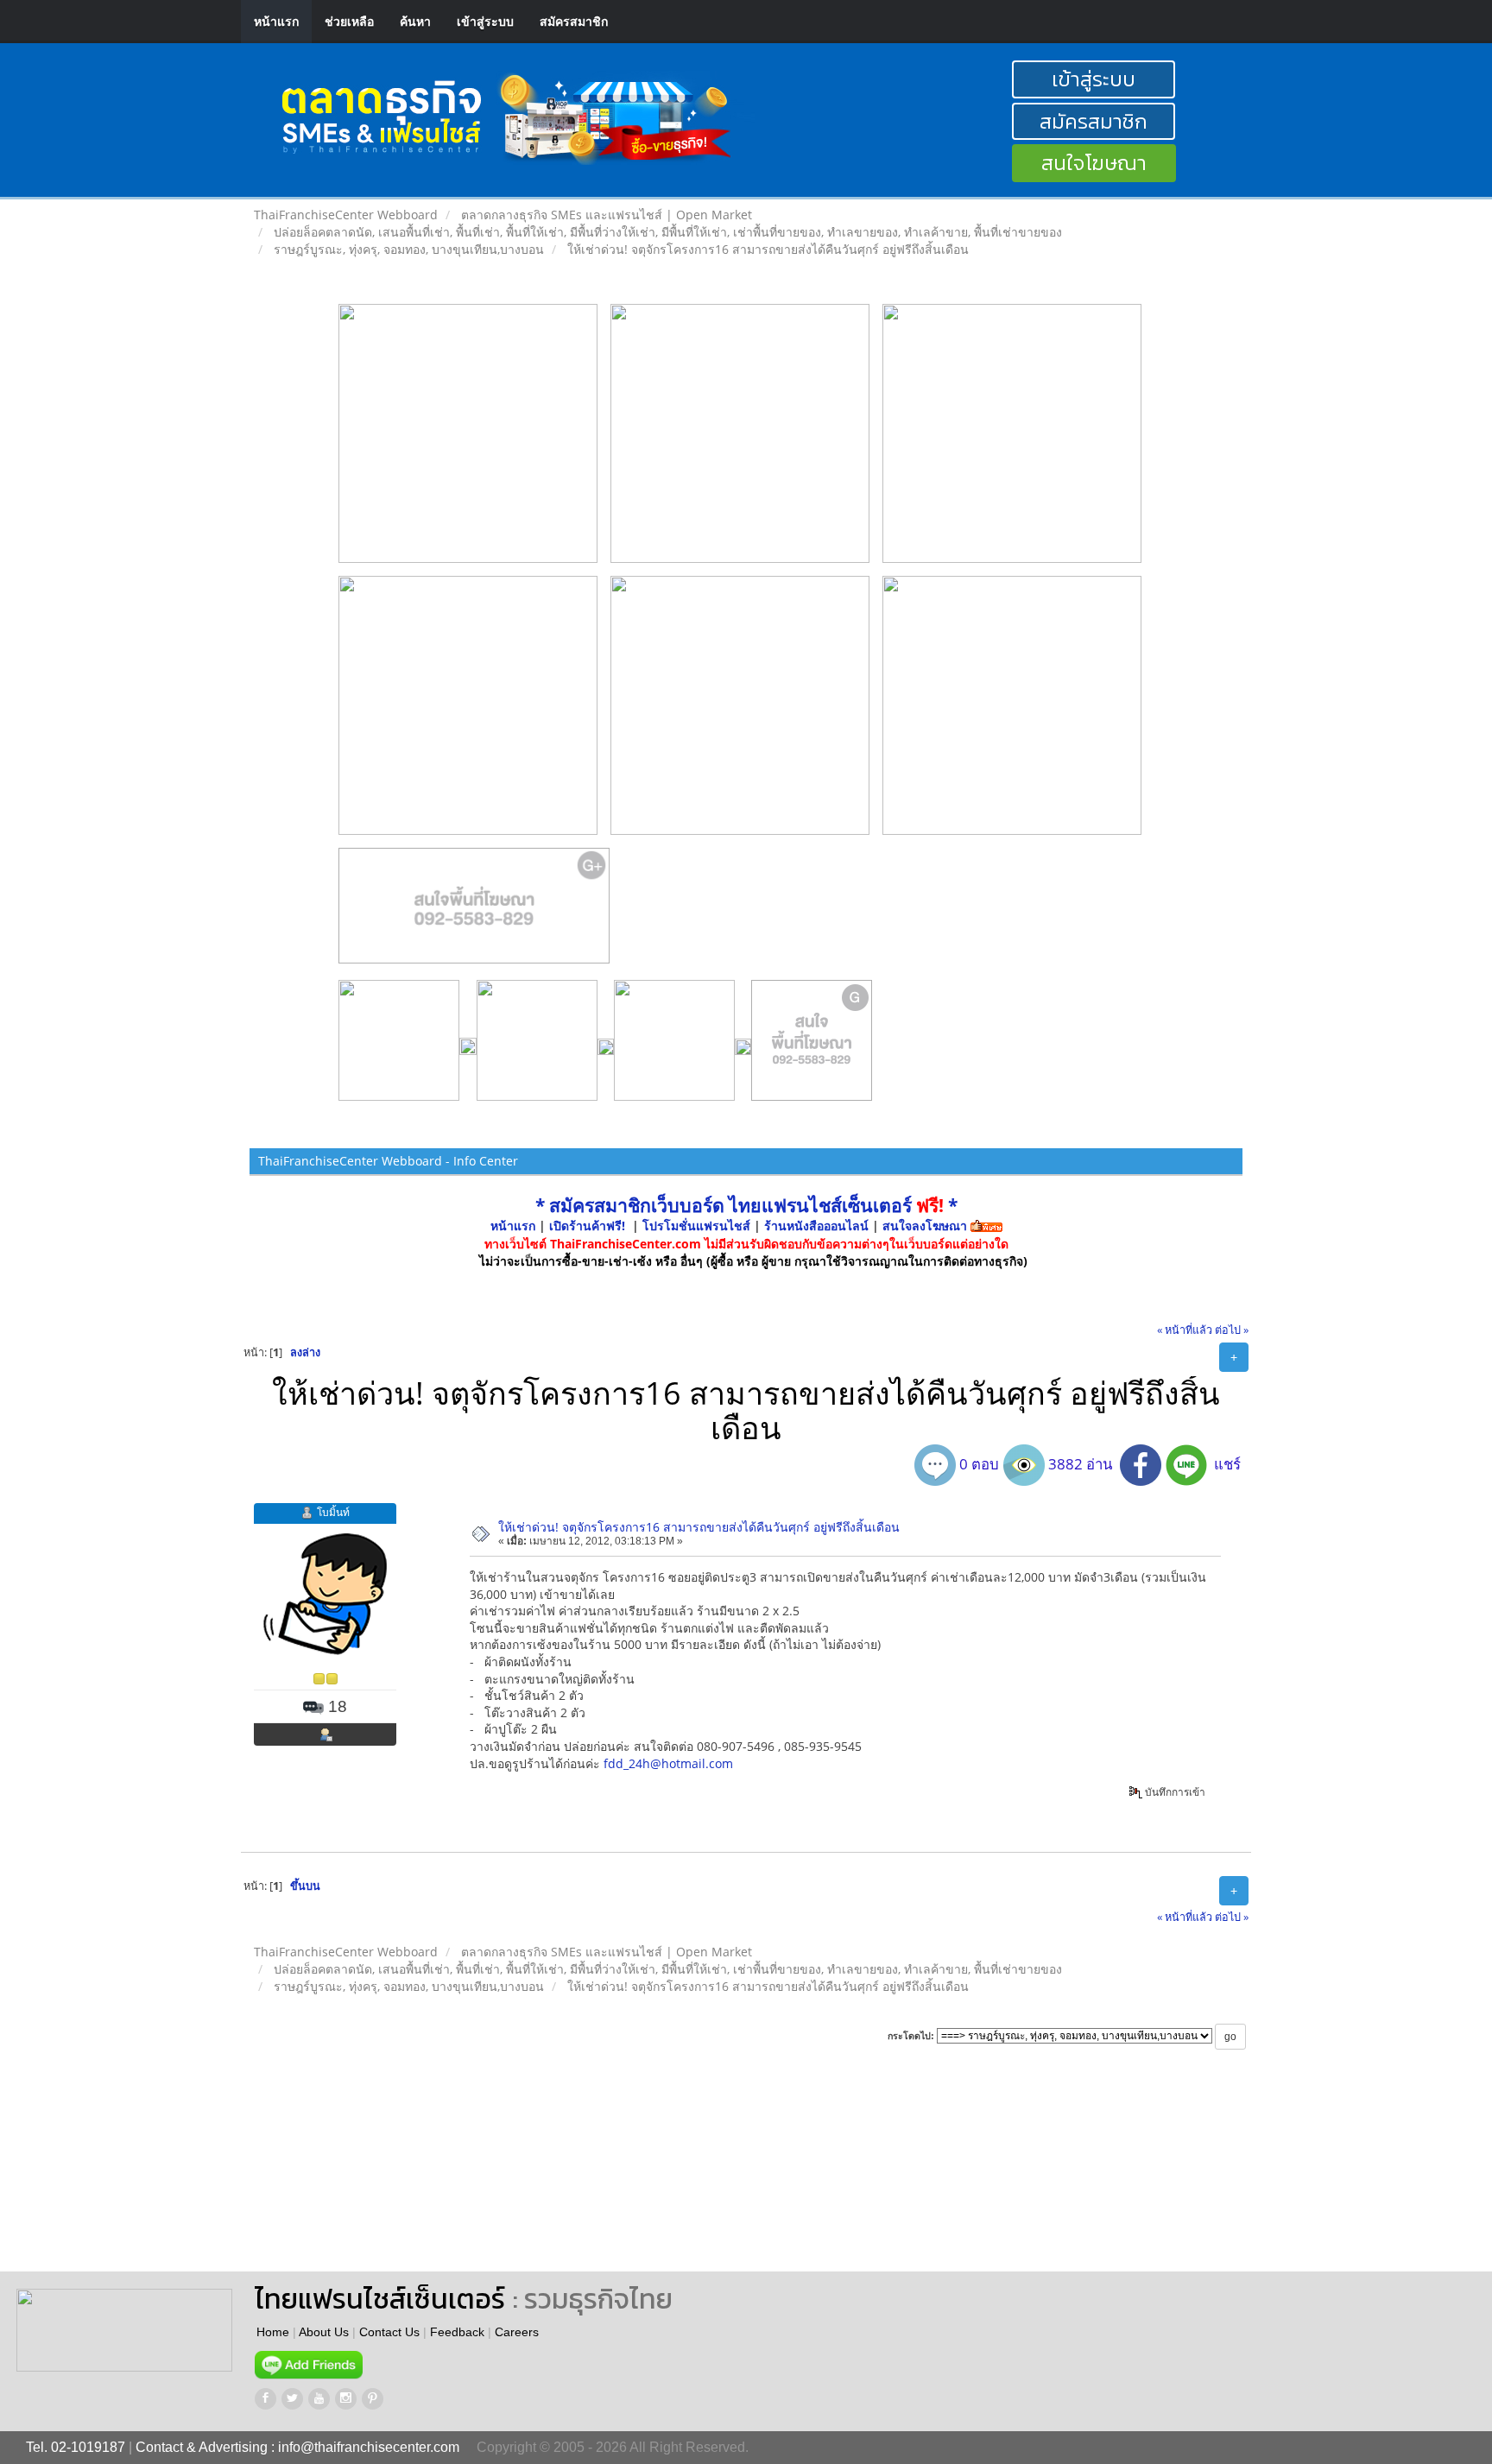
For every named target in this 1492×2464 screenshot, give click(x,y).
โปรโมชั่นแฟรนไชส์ (698, 1226)
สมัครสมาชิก (574, 21)
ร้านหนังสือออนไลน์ (816, 1226)
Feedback (457, 2332)
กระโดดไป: (911, 2036)
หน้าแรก (276, 21)
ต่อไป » (1232, 1330)
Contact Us (389, 2332)
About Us (324, 2332)
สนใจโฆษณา (1094, 163)
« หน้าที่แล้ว (1185, 1330)
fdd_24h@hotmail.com (668, 1763)
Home (273, 2332)
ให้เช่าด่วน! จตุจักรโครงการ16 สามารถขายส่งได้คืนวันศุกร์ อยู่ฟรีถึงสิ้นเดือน (699, 1527)
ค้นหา (415, 21)
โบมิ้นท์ (333, 1512)
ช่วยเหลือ (349, 21)
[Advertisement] (784, 2177)
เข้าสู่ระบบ (485, 21)
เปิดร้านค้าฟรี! (587, 1226)
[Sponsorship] (474, 913)
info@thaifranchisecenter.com (369, 2447)
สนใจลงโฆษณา (925, 1226)
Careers (517, 2332)
